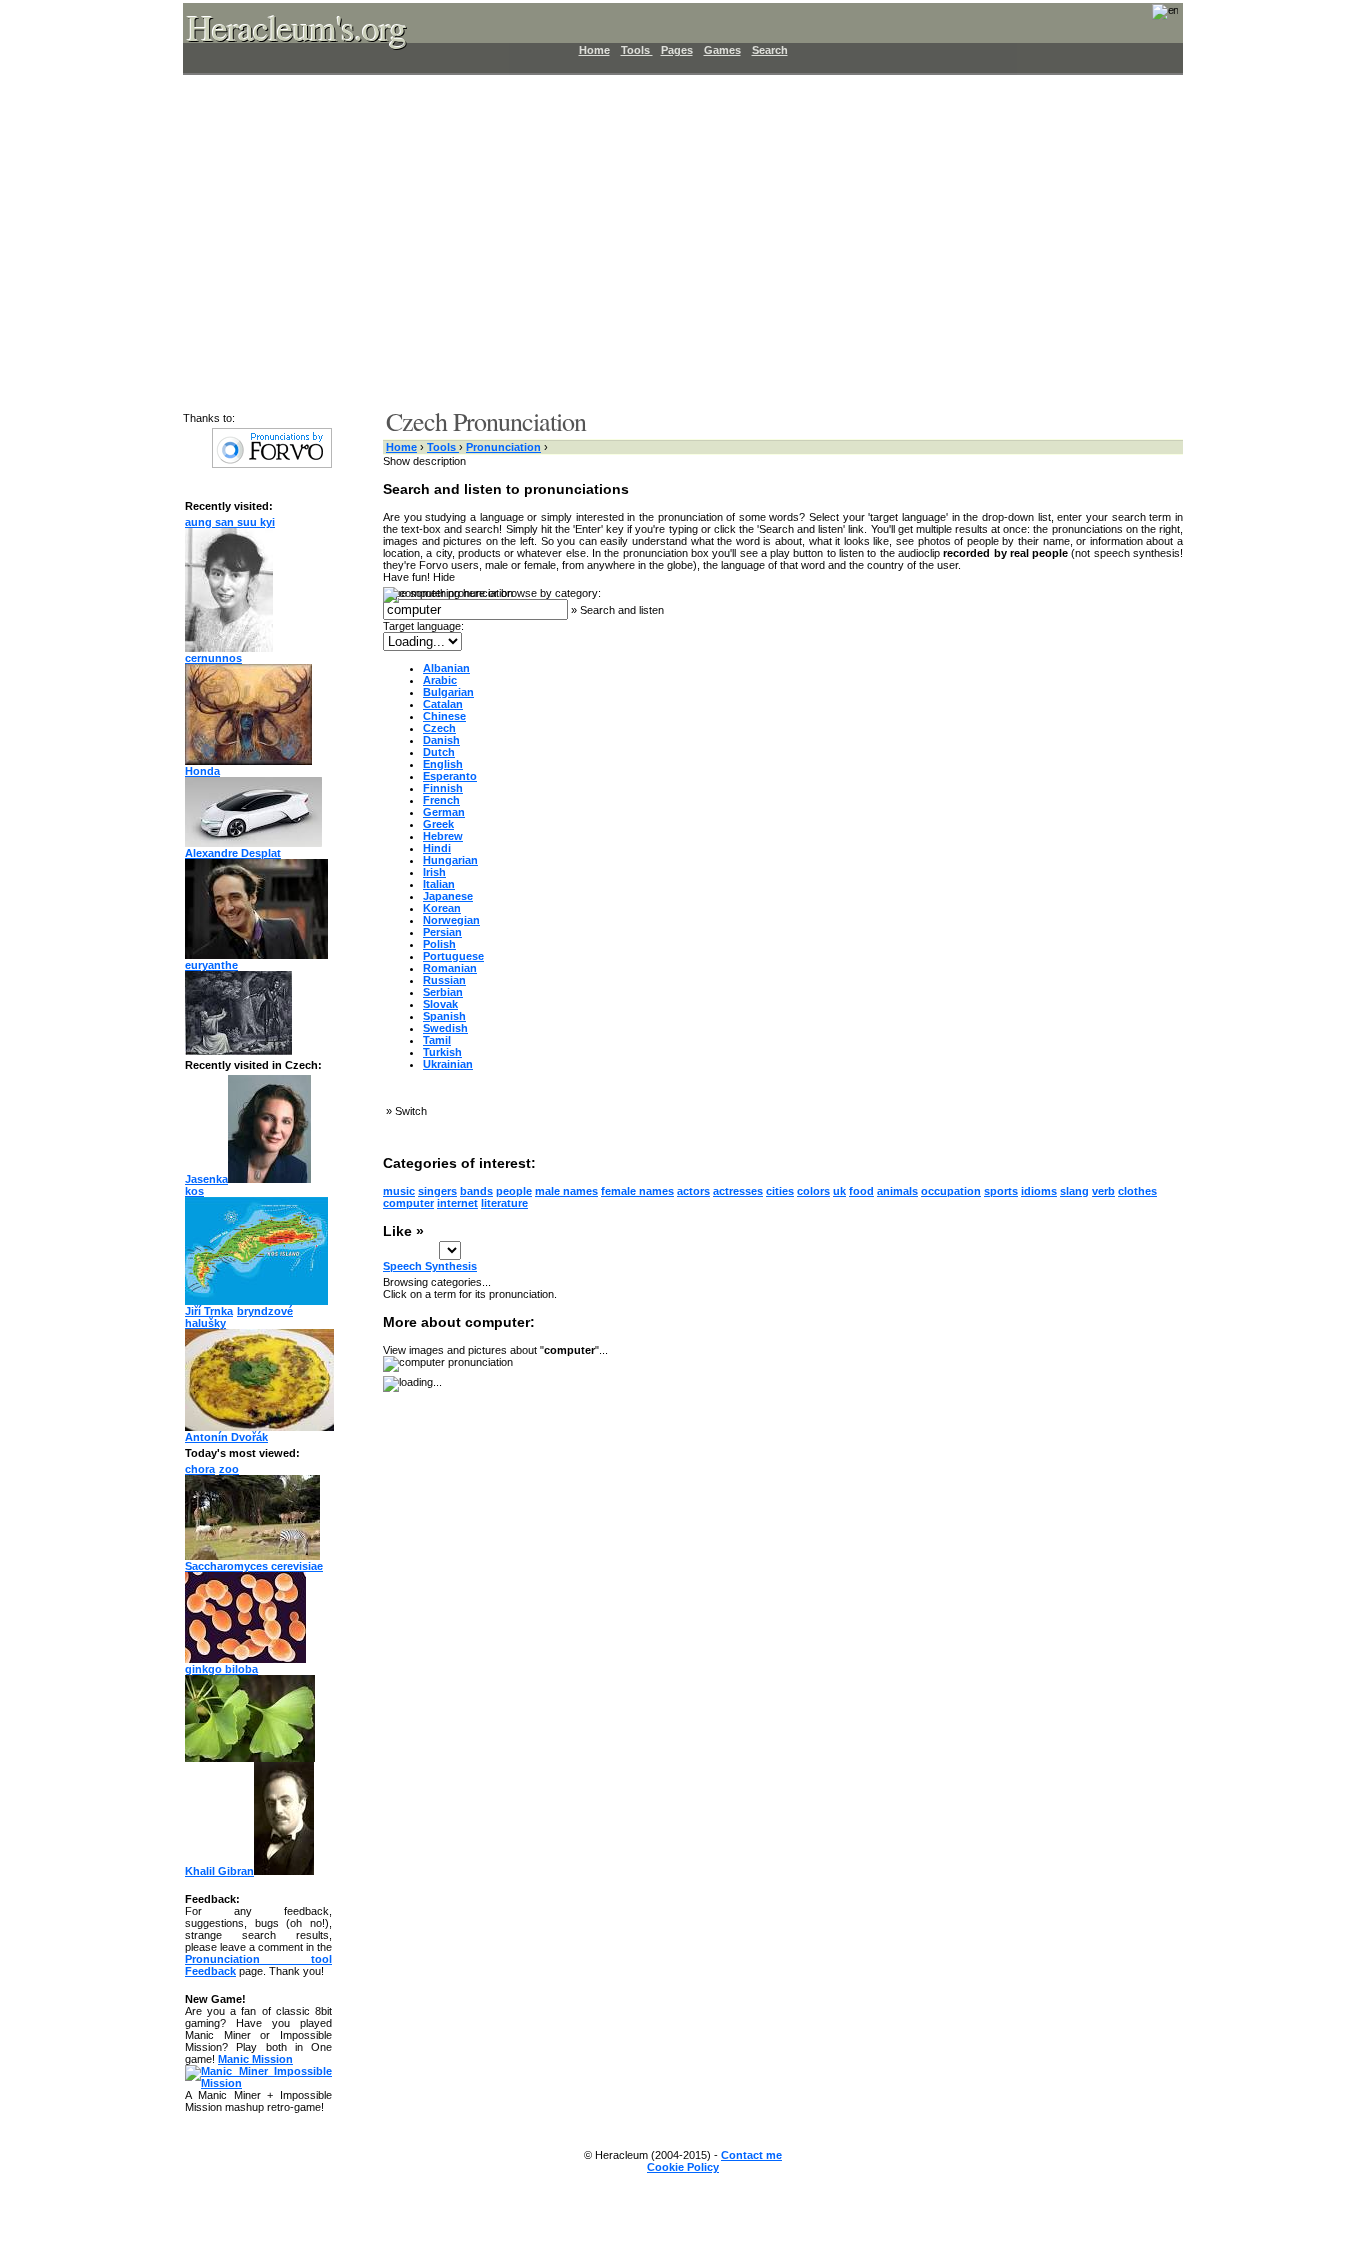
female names (637, 1191)
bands (476, 1191)
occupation (951, 1191)
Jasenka (206, 1179)
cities (780, 1191)
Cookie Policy (683, 2167)
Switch (411, 1111)
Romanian (450, 968)
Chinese (444, 716)
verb (1103, 1191)
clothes (1137, 1191)
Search (770, 50)
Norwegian (451, 920)
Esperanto (450, 776)
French (441, 800)
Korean (442, 908)
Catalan (443, 704)
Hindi (437, 848)
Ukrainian (448, 1064)
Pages (677, 50)
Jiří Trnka (209, 1311)
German (444, 812)
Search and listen (622, 610)
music (399, 1191)
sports (1001, 1191)
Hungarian (450, 860)
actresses (738, 1191)
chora (200, 1469)
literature (504, 1203)
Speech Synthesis (430, 1266)
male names (566, 1191)
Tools (637, 50)
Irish (434, 872)
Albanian (446, 668)
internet (457, 1203)
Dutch (439, 752)
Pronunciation (503, 447)
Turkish (442, 1052)
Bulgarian (448, 692)
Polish (439, 944)
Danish (441, 740)
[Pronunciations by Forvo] (272, 464)
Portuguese (453, 956)
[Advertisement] (671, 240)
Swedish (445, 1028)
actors (693, 1191)
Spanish (444, 1016)
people (514, 1191)
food (861, 1191)
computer (408, 1203)
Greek (438, 824)
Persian (442, 932)
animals (897, 1191)
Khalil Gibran (219, 1871)
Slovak (440, 1004)
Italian (439, 884)
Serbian (443, 992)
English (443, 764)
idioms (1039, 1191)
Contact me (751, 2155)
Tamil (437, 1040)
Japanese (448, 896)
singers (437, 1191)
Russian (444, 980)
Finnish (443, 788)
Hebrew (443, 836)
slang (1074, 1191)
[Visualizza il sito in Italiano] (1152, 18)
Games (722, 50)
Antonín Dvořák (226, 1437)
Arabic (440, 680)
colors (813, 1191)
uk (839, 1191)
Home (594, 50)
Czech (439, 728)
